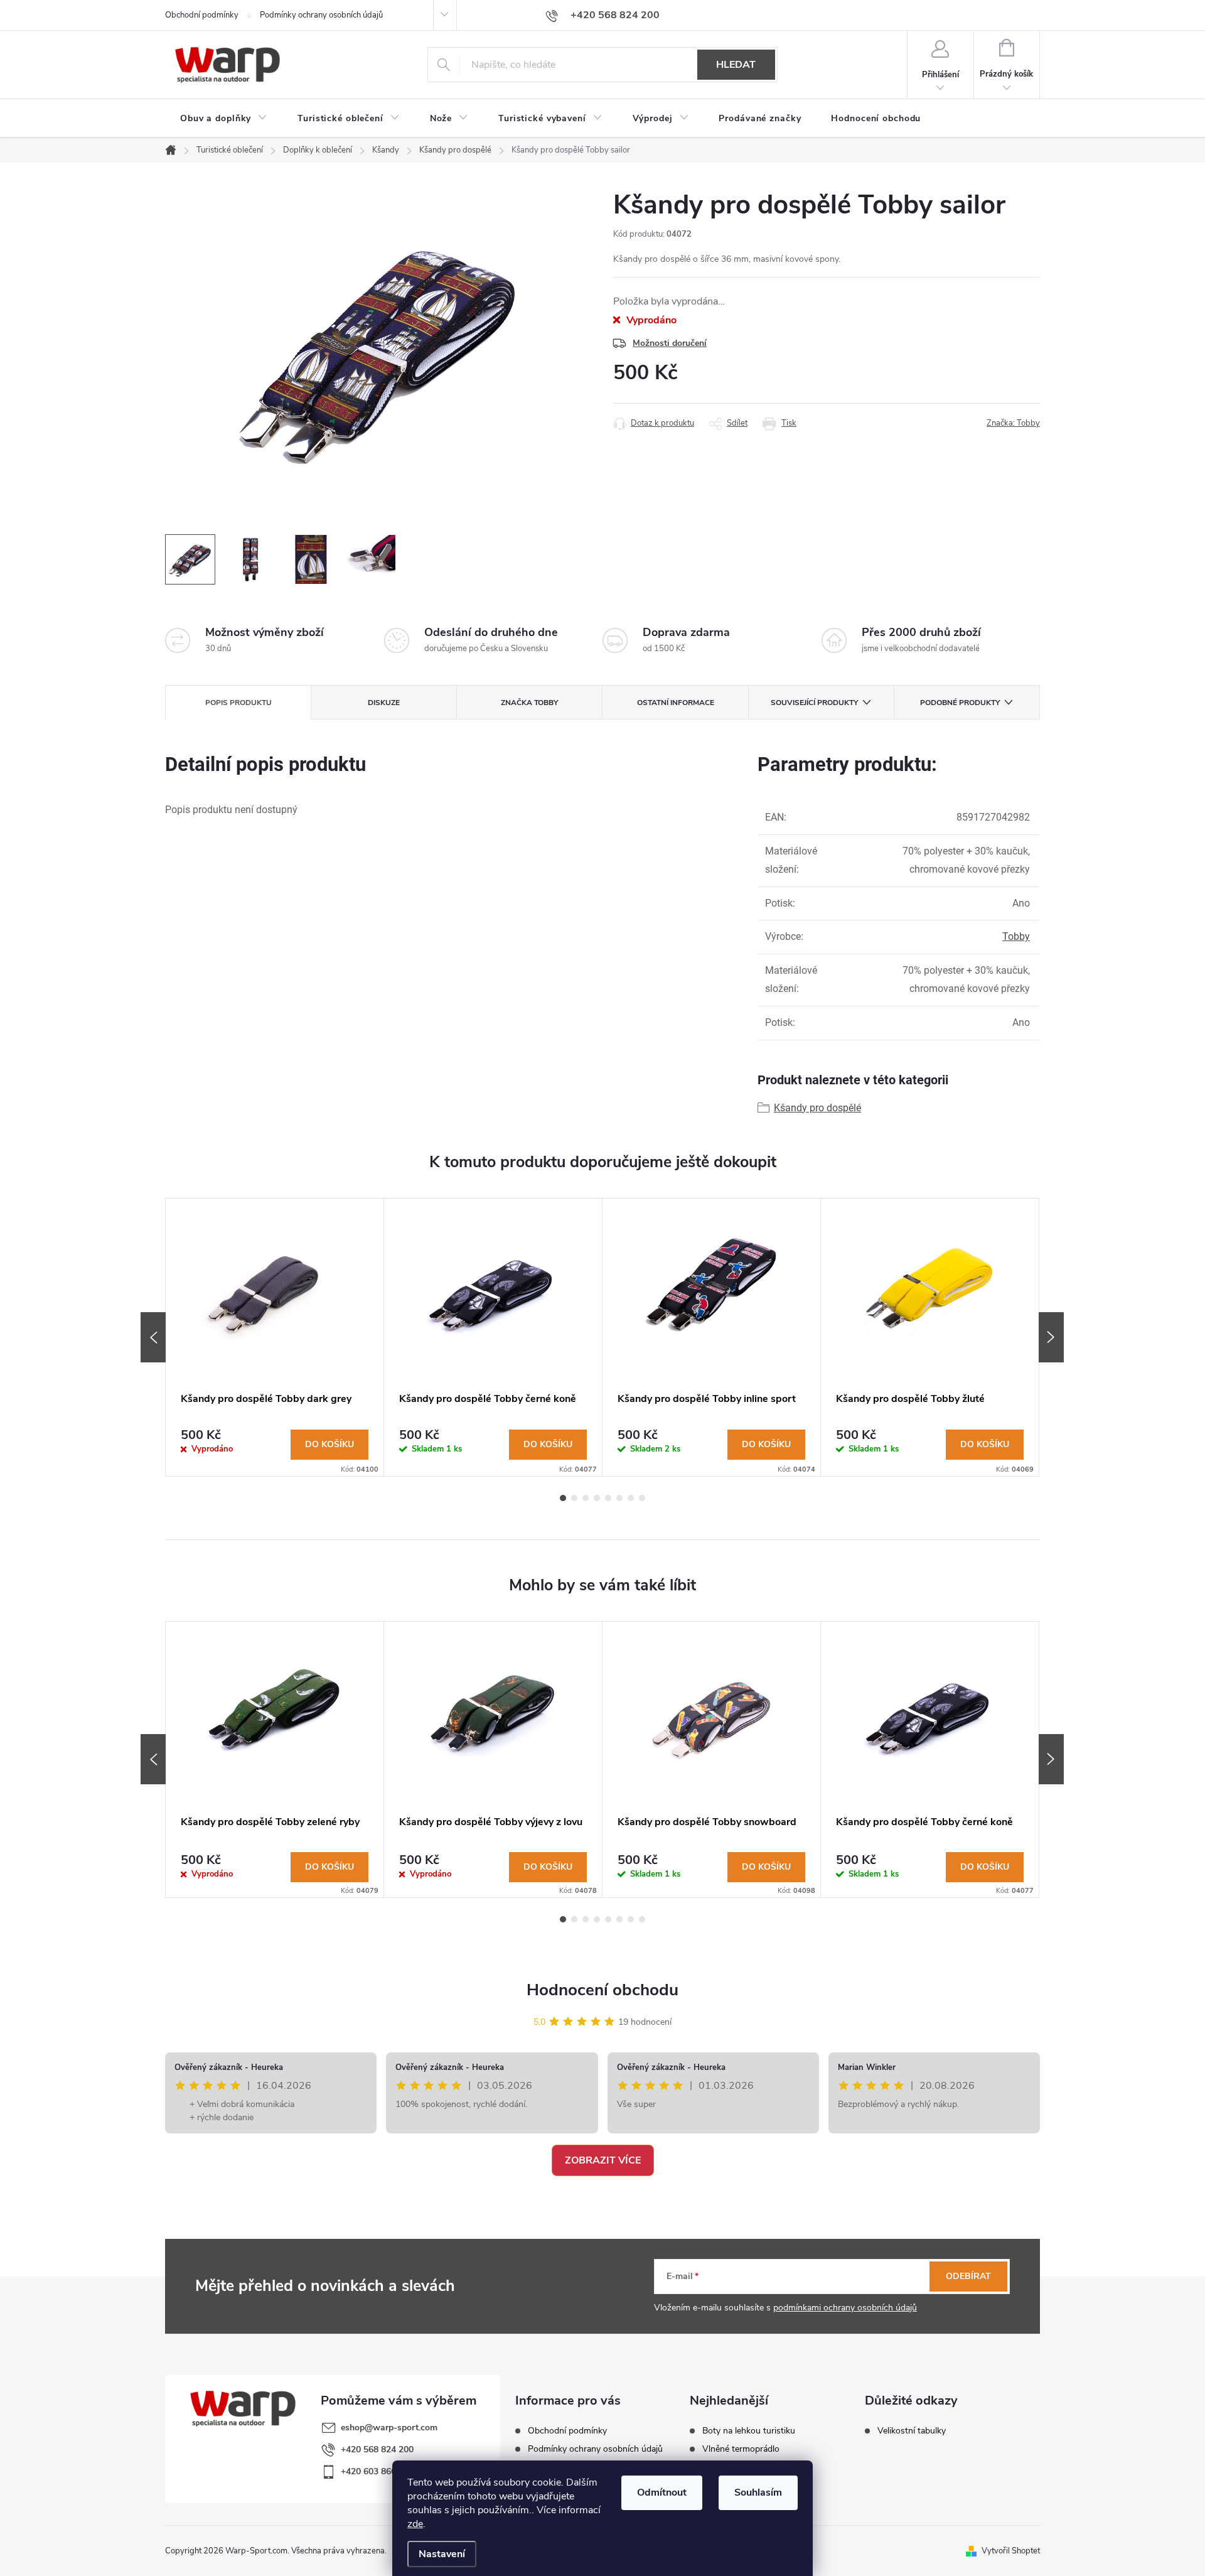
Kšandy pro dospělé (817, 1108)
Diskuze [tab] (384, 703)
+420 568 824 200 (377, 2449)
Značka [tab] (529, 703)
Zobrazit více (603, 2160)
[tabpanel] (275, 1337)
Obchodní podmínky (202, 15)
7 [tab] (631, 1498)
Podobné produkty (960, 703)
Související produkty (814, 703)
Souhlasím (758, 2492)
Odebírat (968, 2276)
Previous (153, 1337)
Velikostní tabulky (912, 2431)
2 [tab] (574, 1498)
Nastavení (442, 2554)
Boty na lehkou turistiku (749, 2431)
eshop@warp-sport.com (389, 2428)
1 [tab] (563, 1498)
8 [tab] (642, 1498)
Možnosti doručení (670, 343)
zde (415, 2524)
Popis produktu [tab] (238, 703)
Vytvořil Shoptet (1011, 2551)
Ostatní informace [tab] (676, 703)
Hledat (736, 65)
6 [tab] (619, 1498)
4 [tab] (597, 1498)
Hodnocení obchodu (602, 1990)
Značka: (1013, 423)
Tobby (1016, 936)
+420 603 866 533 (377, 2471)
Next (1051, 1337)
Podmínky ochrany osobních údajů (321, 15)
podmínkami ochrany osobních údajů (845, 2308)
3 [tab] (586, 1498)
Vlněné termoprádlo (741, 2449)
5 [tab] (608, 1498)
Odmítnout (662, 2492)
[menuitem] (224, 119)
